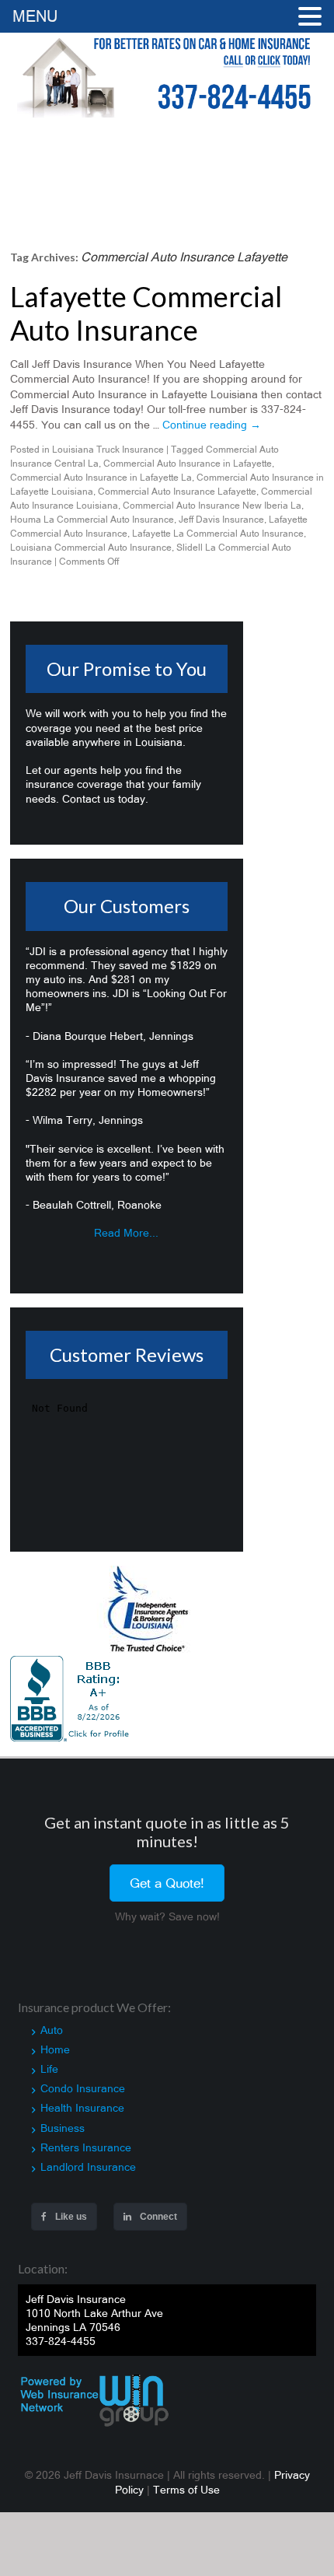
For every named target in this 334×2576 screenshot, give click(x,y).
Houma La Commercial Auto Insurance (92, 520)
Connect (157, 2217)
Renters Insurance (86, 2147)
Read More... (126, 1233)
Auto (52, 2030)
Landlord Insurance (88, 2167)
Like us (70, 2217)
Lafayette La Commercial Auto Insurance (218, 534)
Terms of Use (186, 2490)
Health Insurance (82, 2108)
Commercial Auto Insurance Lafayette (177, 492)
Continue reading (212, 425)
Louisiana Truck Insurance (108, 450)
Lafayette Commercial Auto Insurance (146, 313)
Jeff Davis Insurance (221, 520)
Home (55, 2049)
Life (49, 2069)
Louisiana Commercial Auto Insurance (91, 548)
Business (63, 2128)
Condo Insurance (83, 2088)
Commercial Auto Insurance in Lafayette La (101, 478)
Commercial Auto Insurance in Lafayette (188, 464)
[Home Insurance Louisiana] (167, 75)
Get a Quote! (167, 1883)
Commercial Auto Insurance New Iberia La (212, 506)
